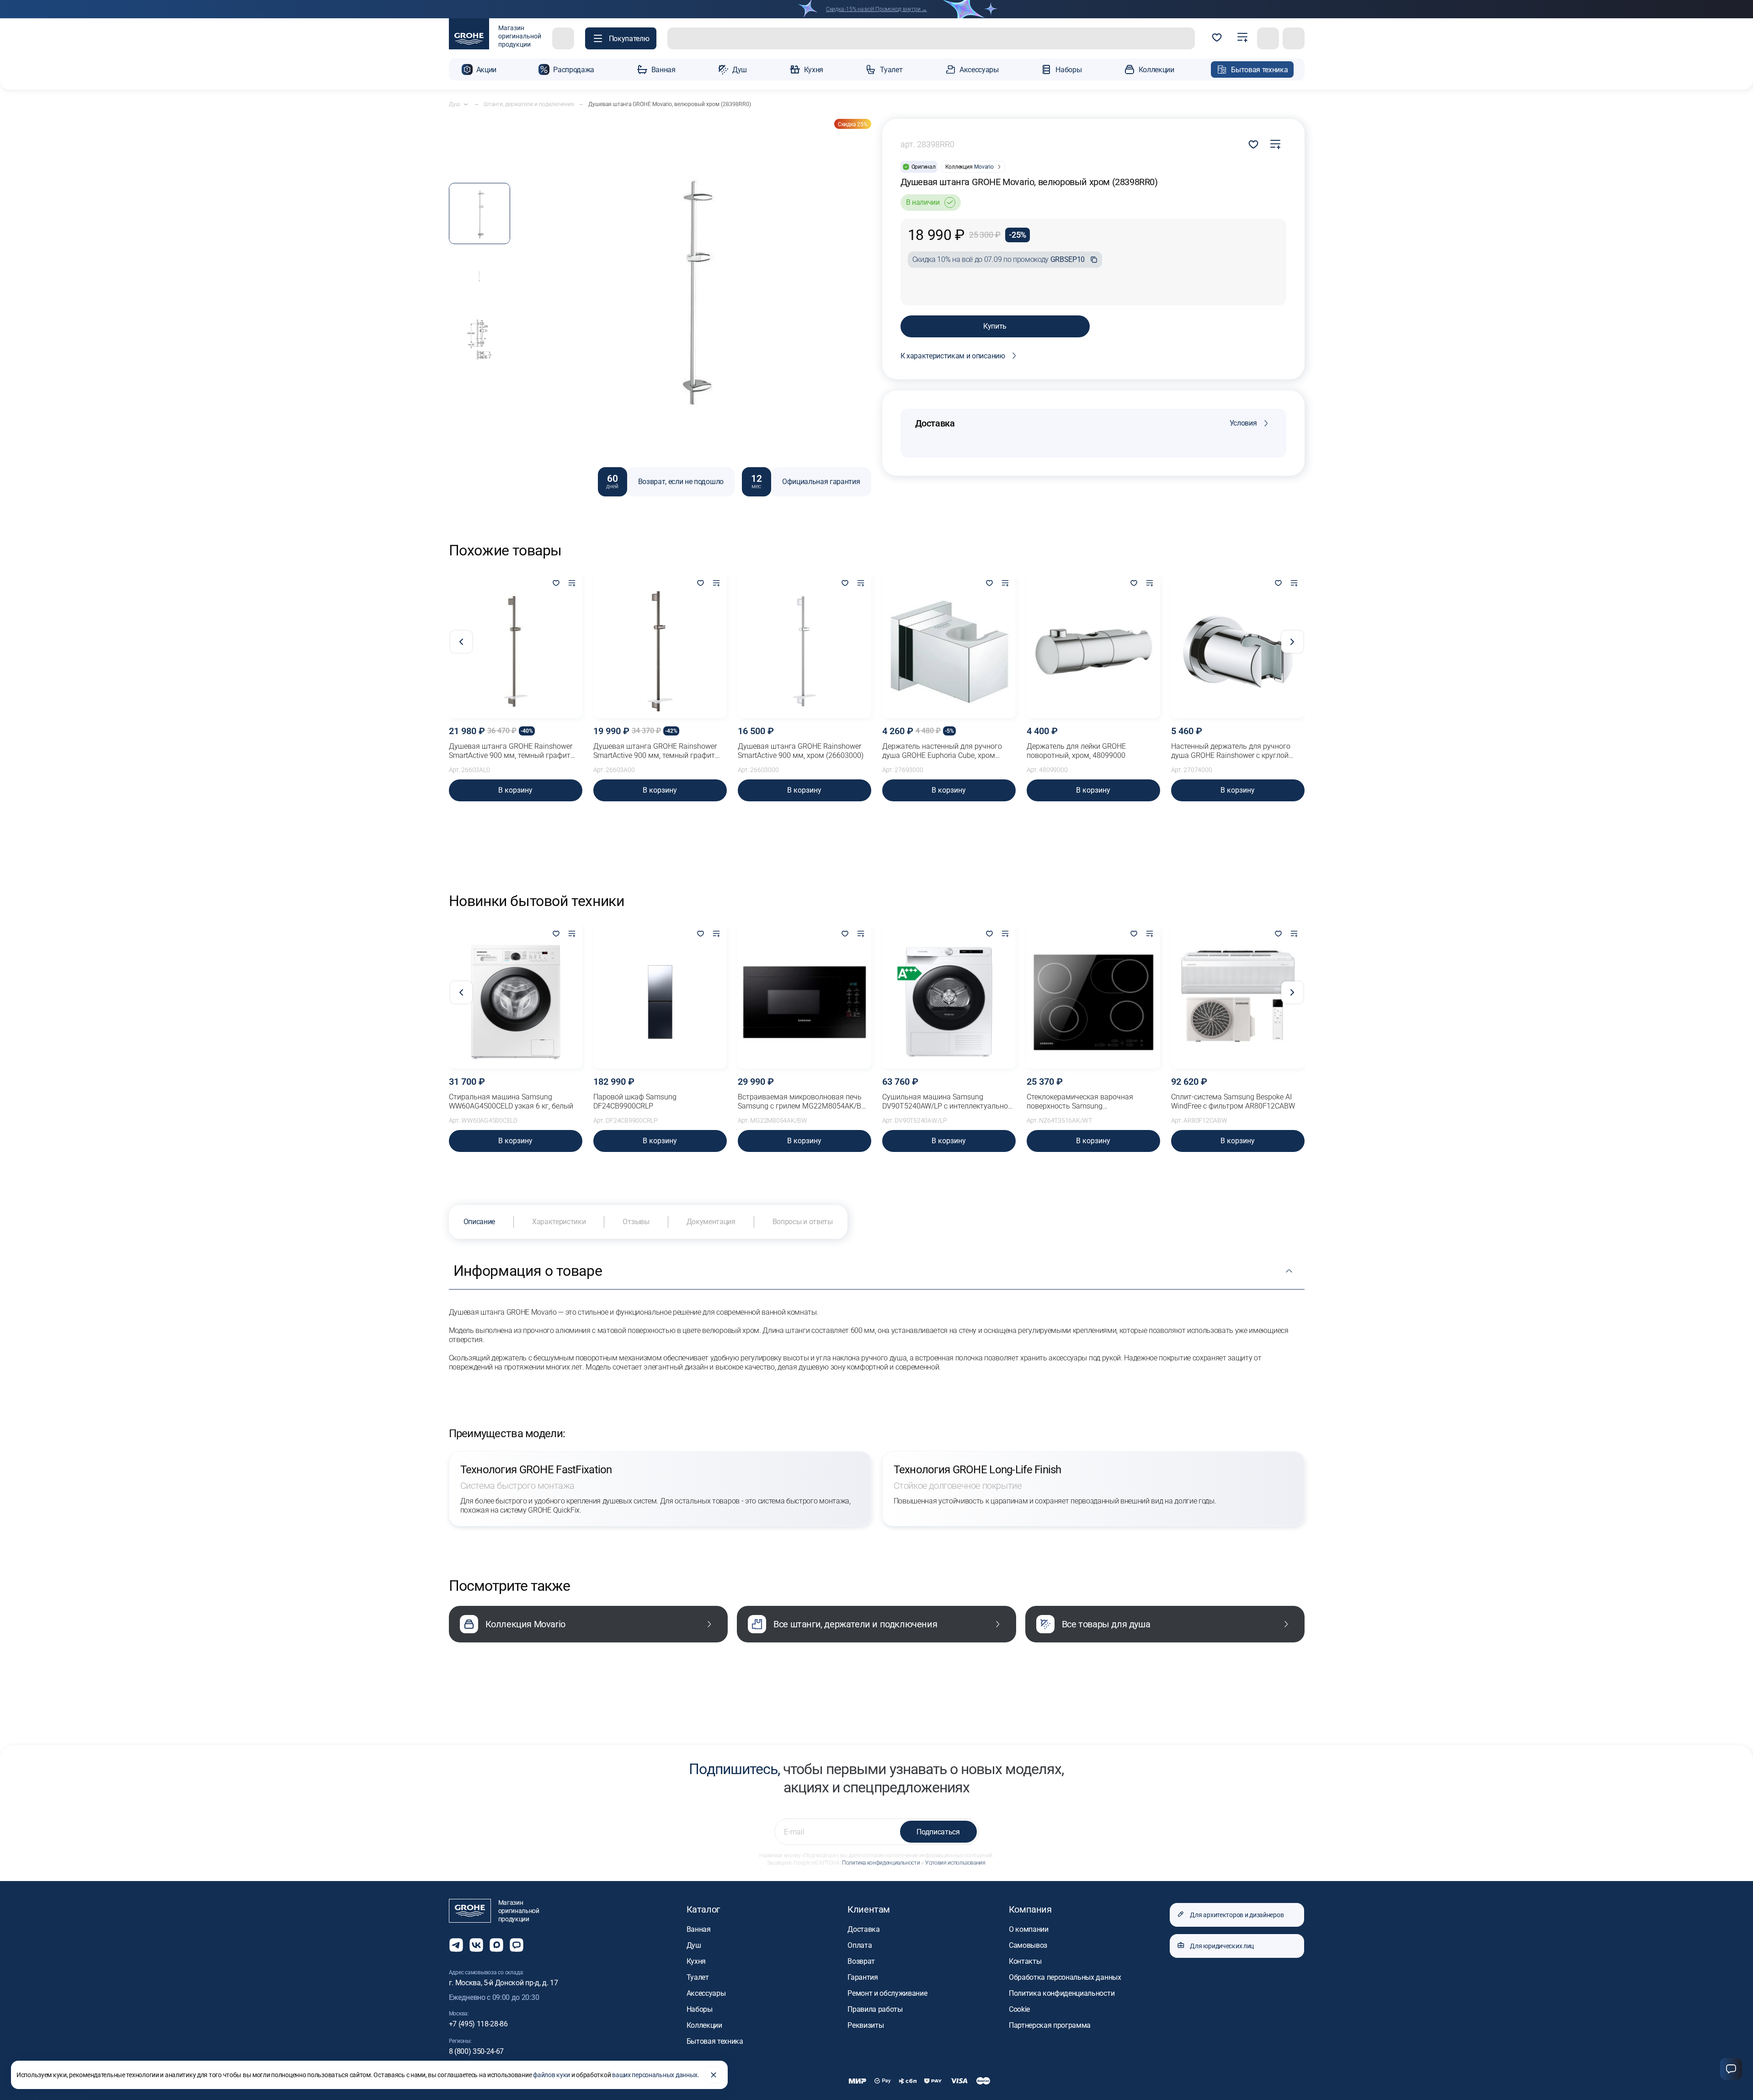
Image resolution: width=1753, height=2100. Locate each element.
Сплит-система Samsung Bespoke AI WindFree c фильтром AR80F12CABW (1233, 1101)
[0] (1217, 38)
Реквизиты (866, 2025)
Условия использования (955, 1863)
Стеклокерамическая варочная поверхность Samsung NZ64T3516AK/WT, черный (1080, 1102)
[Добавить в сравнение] (1275, 144)
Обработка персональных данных (1065, 1977)
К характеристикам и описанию (953, 356)
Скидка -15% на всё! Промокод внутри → (876, 9)
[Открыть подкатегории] (466, 104)
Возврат (861, 1961)
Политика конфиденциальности (881, 1863)
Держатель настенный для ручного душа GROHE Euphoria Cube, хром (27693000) (942, 751)
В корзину (515, 790)
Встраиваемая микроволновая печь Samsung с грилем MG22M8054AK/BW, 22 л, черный (803, 1102)
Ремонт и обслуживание (887, 1993)
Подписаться (938, 1832)
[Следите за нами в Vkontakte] (476, 1945)
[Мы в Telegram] (456, 1945)
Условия (1243, 423)
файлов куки (551, 2075)
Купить (995, 326)
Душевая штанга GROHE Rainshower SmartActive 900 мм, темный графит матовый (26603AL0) (511, 751)
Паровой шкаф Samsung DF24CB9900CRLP (635, 1101)
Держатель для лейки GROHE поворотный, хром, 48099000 (1076, 751)
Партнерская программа (1050, 2025)
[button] (621, 38)
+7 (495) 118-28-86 (478, 2024)
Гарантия (863, 1977)
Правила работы (875, 2009)
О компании (1029, 1929)
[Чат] (1731, 2069)
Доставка (863, 1929)
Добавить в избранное (1253, 144)
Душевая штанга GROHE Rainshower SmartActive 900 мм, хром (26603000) (801, 751)
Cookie (1019, 2009)
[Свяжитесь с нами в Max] (496, 1945)
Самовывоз (1028, 1945)
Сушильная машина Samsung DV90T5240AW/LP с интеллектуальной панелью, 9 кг (947, 1102)
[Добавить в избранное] (556, 584)
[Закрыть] (714, 2075)
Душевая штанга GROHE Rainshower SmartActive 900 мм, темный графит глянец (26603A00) (655, 751)
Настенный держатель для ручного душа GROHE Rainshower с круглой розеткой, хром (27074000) (1231, 751)
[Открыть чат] (517, 1945)
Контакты (1025, 1961)
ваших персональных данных (655, 2075)
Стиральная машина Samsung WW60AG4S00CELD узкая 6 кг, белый (511, 1101)
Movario (984, 167)
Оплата (860, 1945)
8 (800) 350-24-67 (477, 2051)
